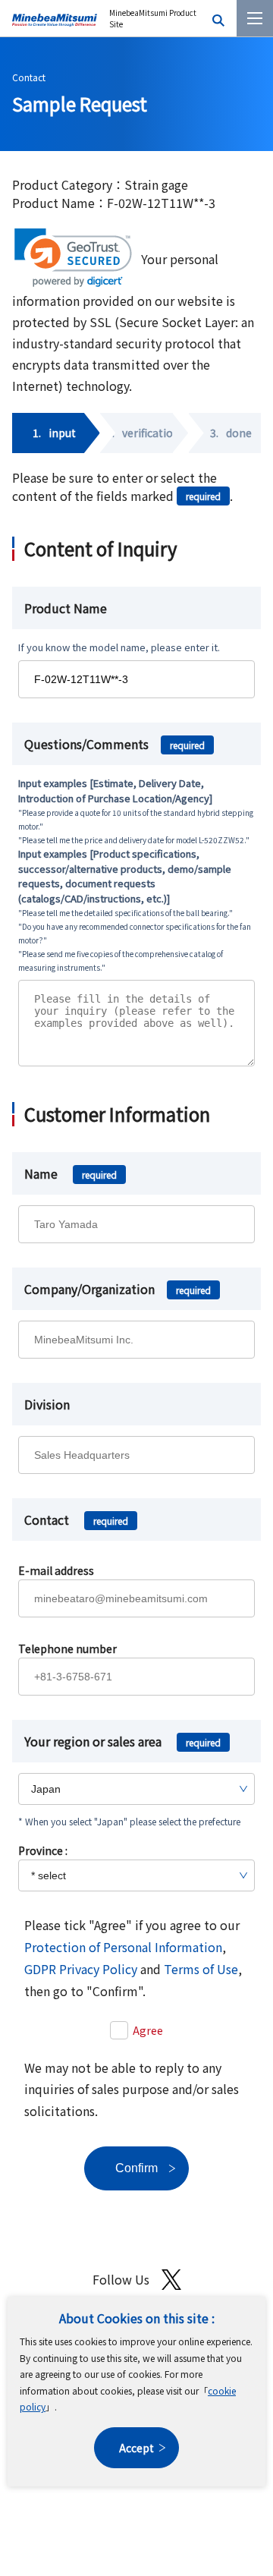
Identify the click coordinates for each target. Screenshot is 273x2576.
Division (47, 1404)
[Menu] (255, 18)
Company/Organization (118, 1289)
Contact (29, 77)
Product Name (66, 608)
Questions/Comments (115, 744)
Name (71, 1173)
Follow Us (121, 2279)
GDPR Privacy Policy (81, 1969)
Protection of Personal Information (123, 1947)
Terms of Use (201, 1969)
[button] (73, 258)
